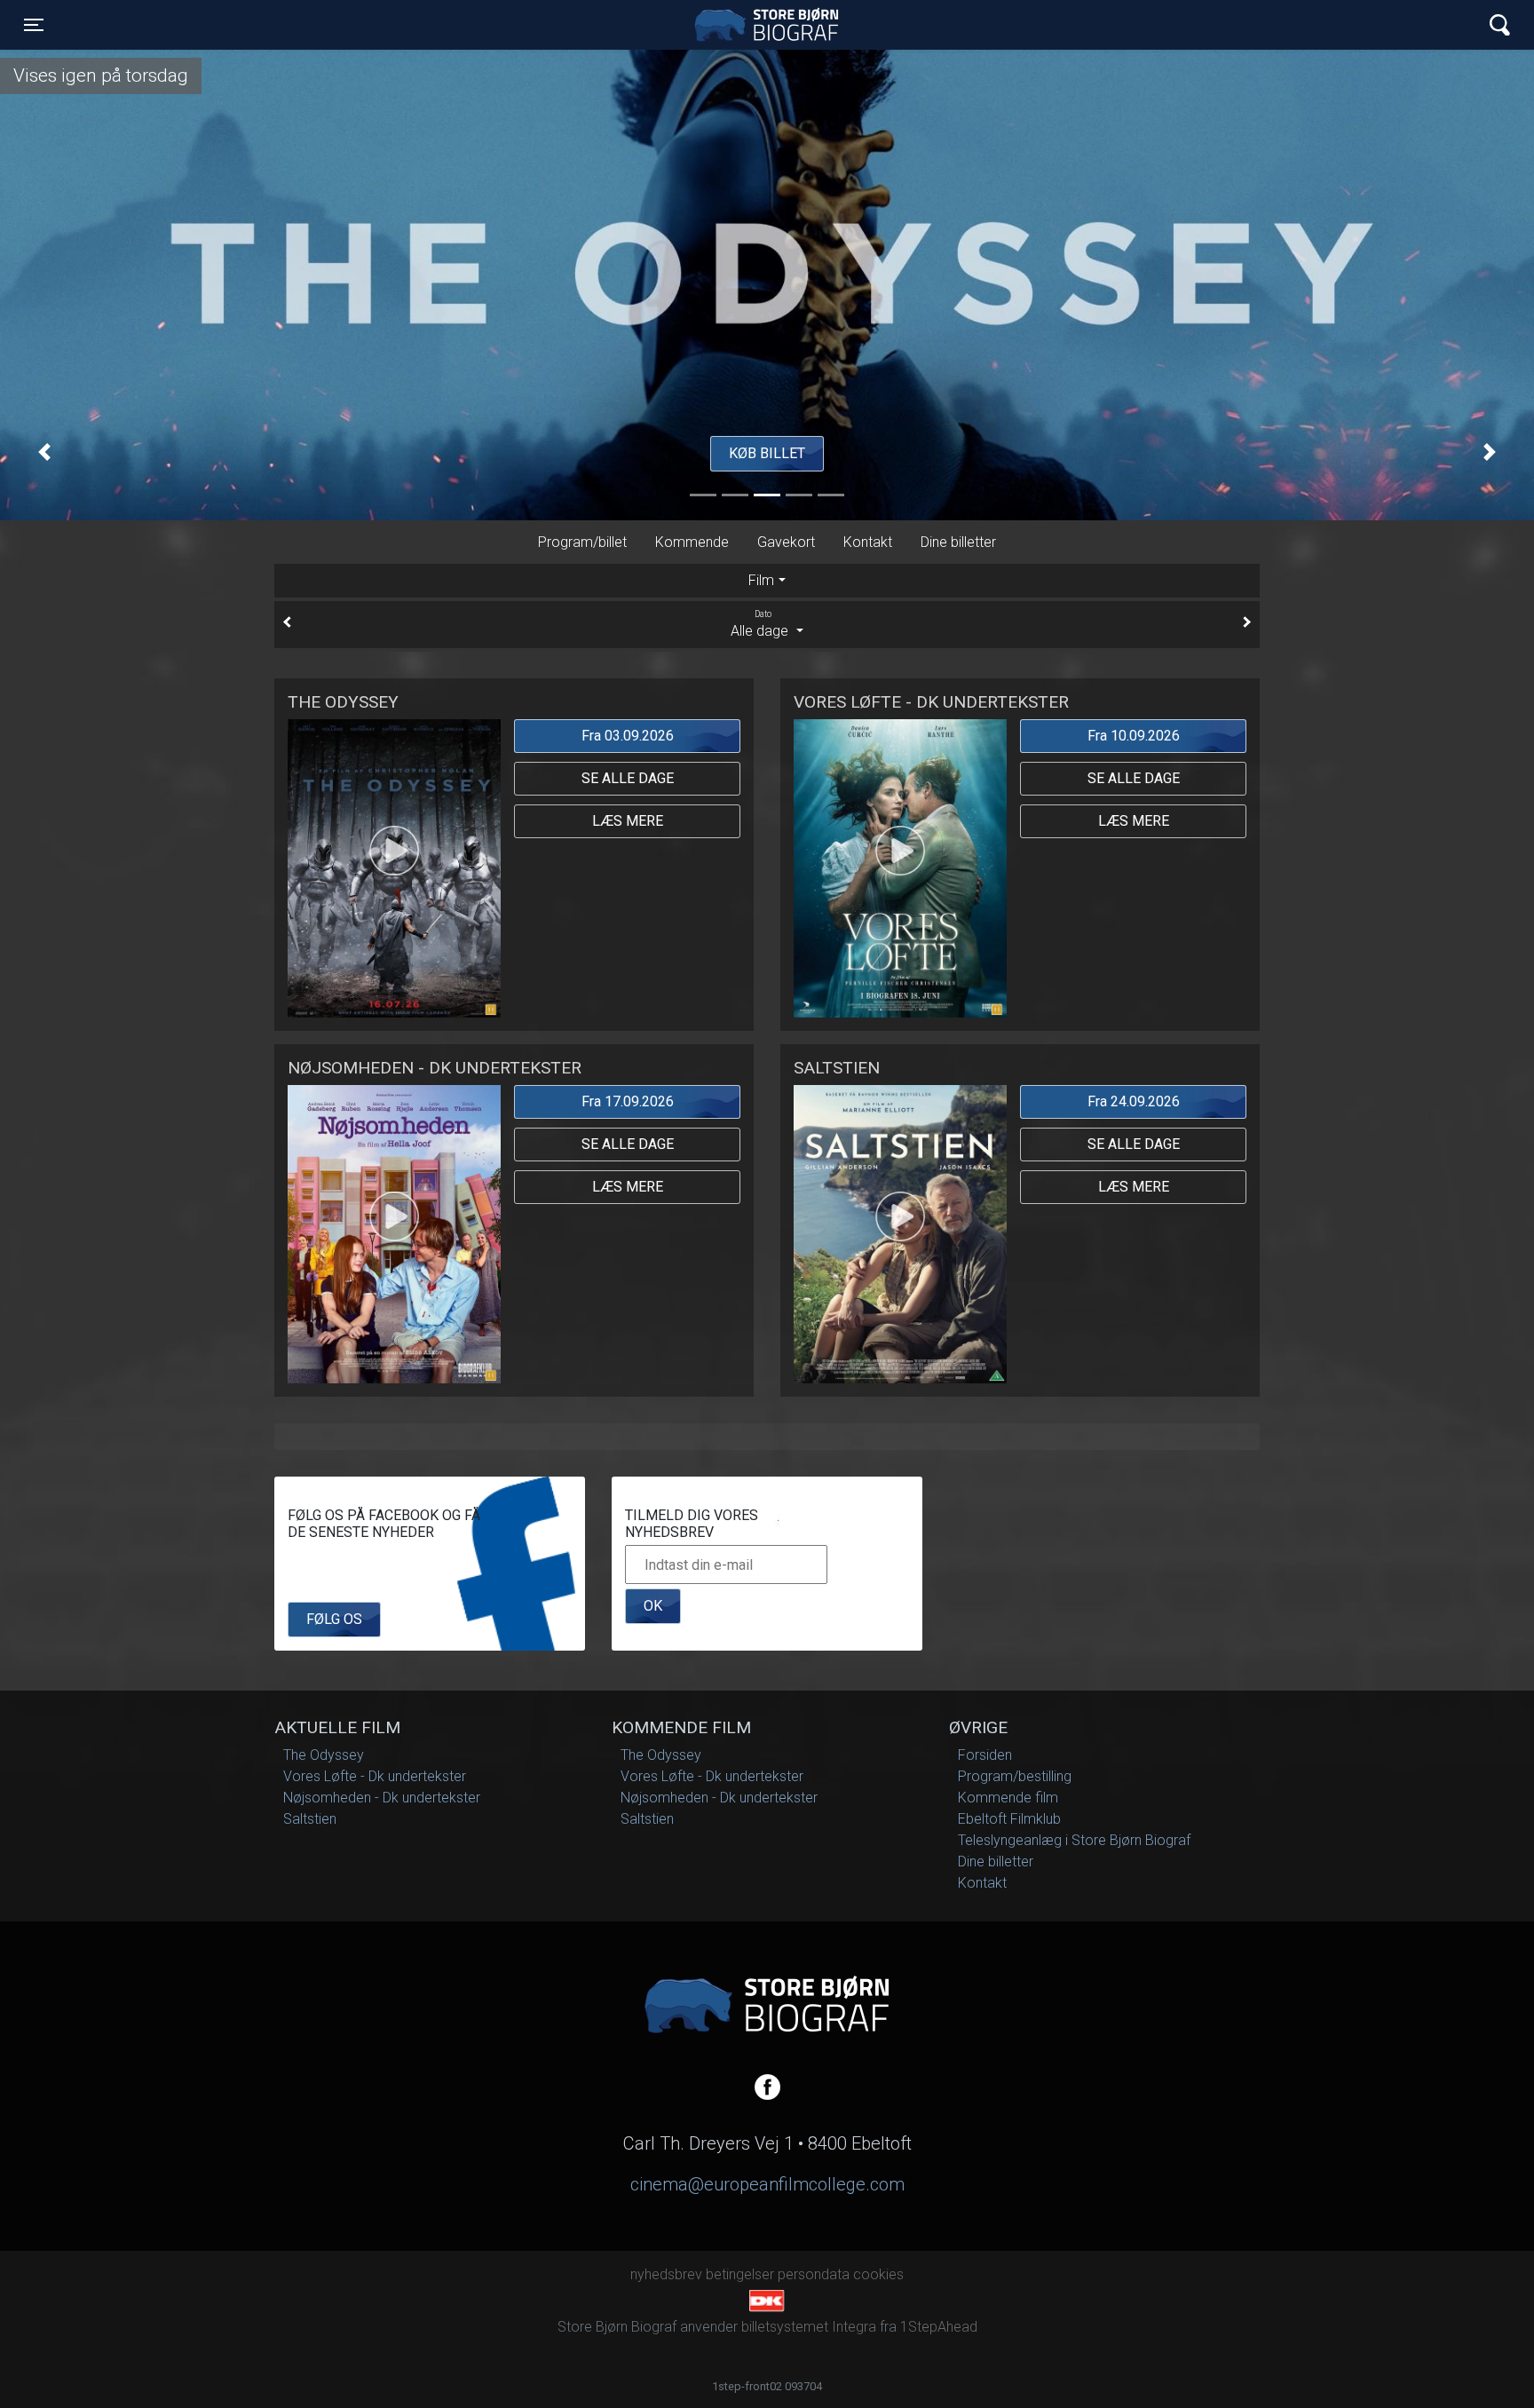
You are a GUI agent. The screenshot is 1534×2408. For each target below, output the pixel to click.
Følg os (334, 1619)
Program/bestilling (1015, 1776)
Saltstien (310, 1819)
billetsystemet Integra (809, 2327)
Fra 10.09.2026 (1134, 736)
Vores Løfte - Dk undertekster (375, 1776)
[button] (44, 452)
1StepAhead (939, 2327)
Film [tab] (761, 580)
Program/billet (582, 542)
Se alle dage (628, 778)
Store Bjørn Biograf (771, 25)
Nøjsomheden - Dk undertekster (382, 1798)
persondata (814, 2274)
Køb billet (767, 453)
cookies (878, 2274)
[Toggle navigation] (1500, 25)
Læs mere (628, 821)
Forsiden (985, 1755)
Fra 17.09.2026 (628, 1101)
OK (653, 1606)
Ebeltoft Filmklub (1009, 1819)
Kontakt (868, 542)
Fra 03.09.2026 (628, 736)
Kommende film (1008, 1798)
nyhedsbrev (666, 2274)
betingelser (740, 2274)
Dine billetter (958, 542)
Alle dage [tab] (761, 624)
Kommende (692, 542)
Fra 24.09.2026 (1134, 1101)
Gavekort (786, 542)
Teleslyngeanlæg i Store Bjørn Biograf (1074, 1840)
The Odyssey (324, 1755)
